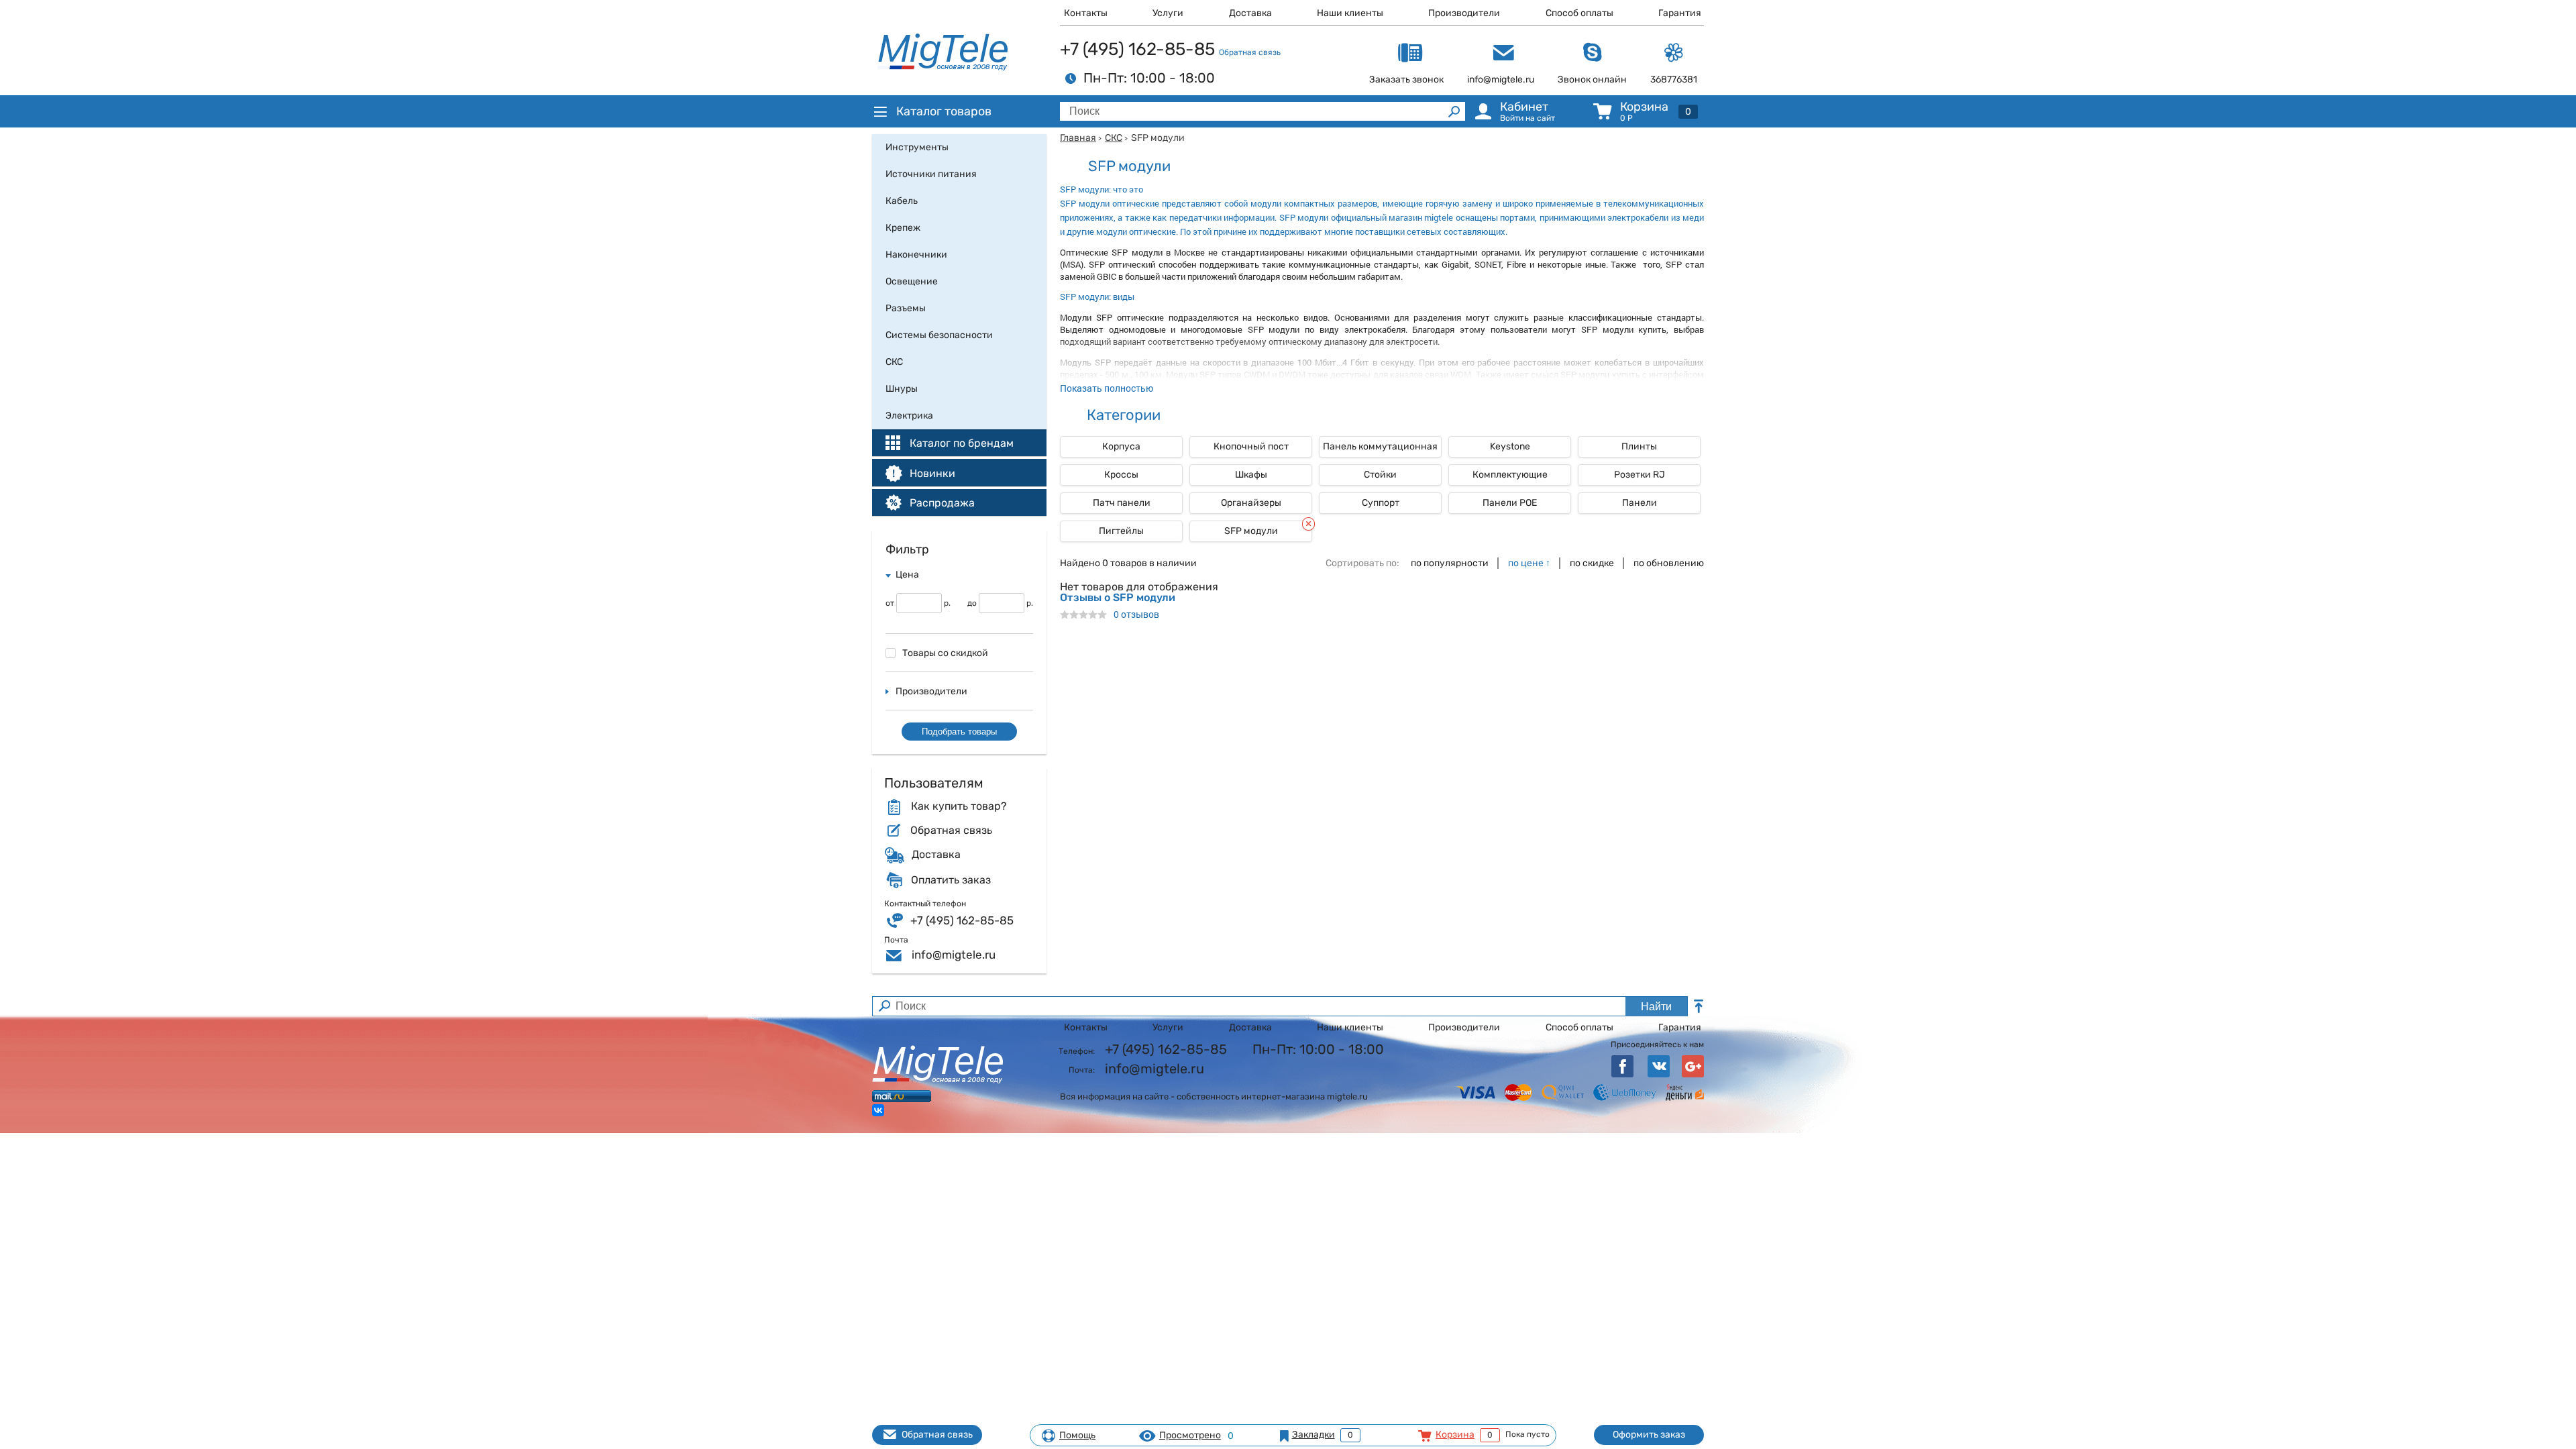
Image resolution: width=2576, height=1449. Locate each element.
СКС (1114, 138)
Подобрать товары (959, 732)
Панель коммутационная (1380, 446)
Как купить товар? (959, 806)
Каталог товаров (944, 111)
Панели (1640, 503)
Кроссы (1121, 475)
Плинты (1639, 446)
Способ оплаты (1579, 13)
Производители (1464, 13)
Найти (1656, 1007)
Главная (1078, 138)
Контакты (1086, 13)
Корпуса (1121, 446)
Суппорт (1381, 503)
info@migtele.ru (954, 955)
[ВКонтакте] (878, 1110)
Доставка (1250, 13)
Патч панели (1122, 503)
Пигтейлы (1121, 531)
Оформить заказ (1649, 1435)
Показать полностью (1107, 388)
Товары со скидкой (945, 653)
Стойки (1380, 475)
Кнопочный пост (1251, 446)
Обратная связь (1250, 52)
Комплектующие (1510, 475)
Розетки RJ (1640, 475)
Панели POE (1510, 503)
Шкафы (1251, 475)
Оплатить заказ (951, 880)
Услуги (1168, 13)
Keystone (1510, 446)
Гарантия (1680, 13)
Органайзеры (1251, 503)
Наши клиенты (1350, 13)
